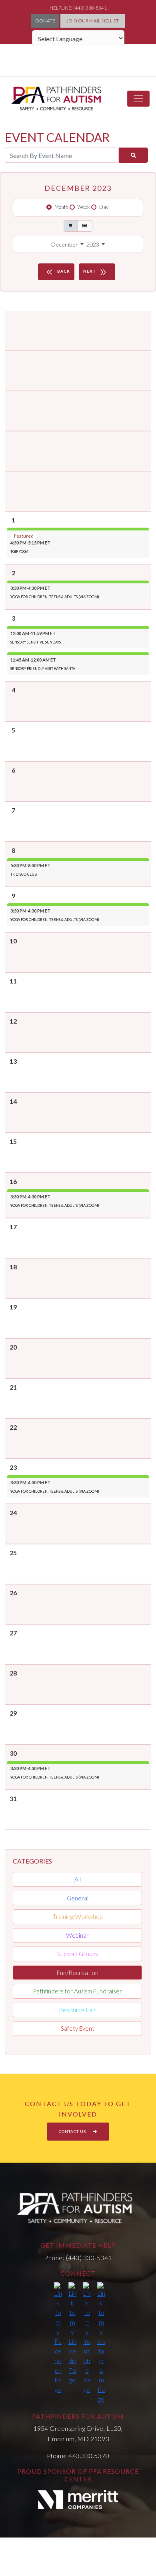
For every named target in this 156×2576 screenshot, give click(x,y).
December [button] (65, 244)
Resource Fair (77, 2010)
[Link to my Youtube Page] (87, 2338)
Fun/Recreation (78, 1973)
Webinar (77, 1935)
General (78, 1898)
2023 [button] (93, 244)
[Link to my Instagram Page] (101, 2343)
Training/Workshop (78, 1916)
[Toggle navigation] (138, 99)
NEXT (95, 272)
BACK (57, 272)
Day (104, 207)
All (78, 1879)
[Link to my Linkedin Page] (72, 2333)
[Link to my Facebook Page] (58, 2338)
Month (61, 207)
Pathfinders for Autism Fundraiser (77, 1991)
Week (84, 207)
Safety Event (78, 2028)
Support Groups (78, 1954)
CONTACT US (73, 2131)
